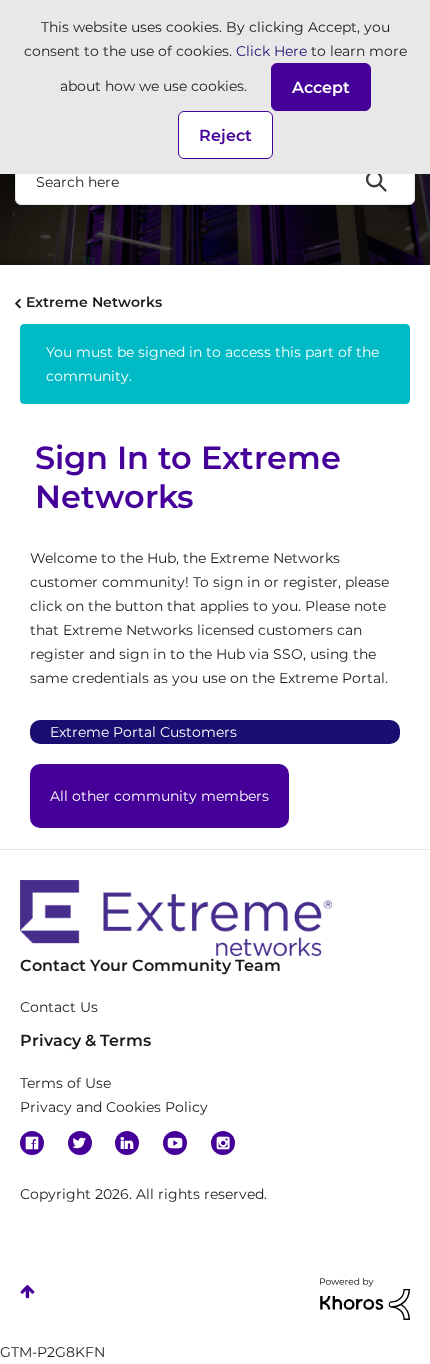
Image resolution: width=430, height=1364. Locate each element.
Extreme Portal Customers (143, 732)
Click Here (271, 51)
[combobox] (215, 181)
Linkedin (127, 1143)
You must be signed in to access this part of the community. (212, 364)
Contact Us (59, 1007)
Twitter (80, 1143)
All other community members (159, 796)
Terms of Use (65, 1083)
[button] (321, 87)
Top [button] (27, 1291)
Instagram (223, 1143)
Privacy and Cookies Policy (114, 1107)
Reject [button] (225, 135)
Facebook (32, 1143)
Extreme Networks (94, 302)
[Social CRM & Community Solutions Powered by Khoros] (365, 1298)
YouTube (175, 1143)
